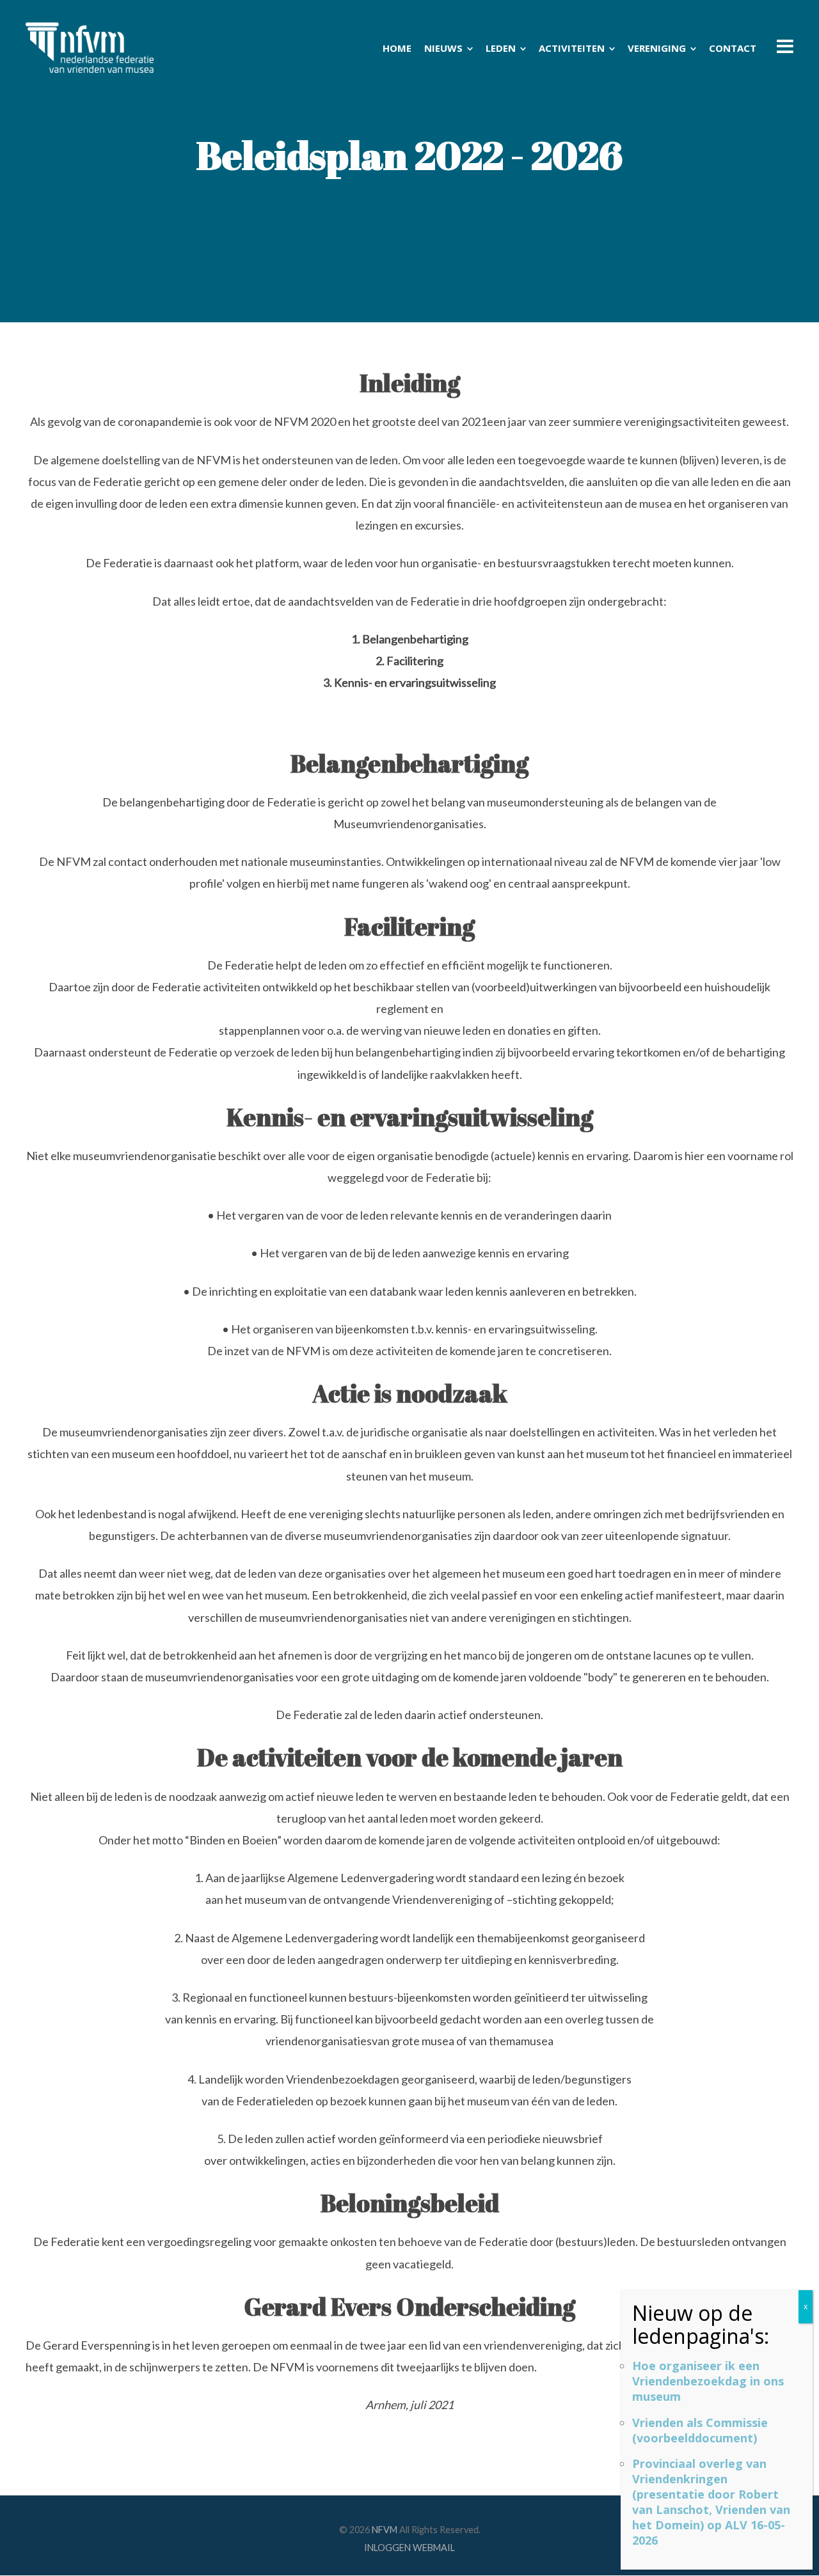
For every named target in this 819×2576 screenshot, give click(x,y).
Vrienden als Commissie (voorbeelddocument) (700, 2430)
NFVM (385, 2530)
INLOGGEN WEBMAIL (409, 2548)
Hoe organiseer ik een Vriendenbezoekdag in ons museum (708, 2381)
